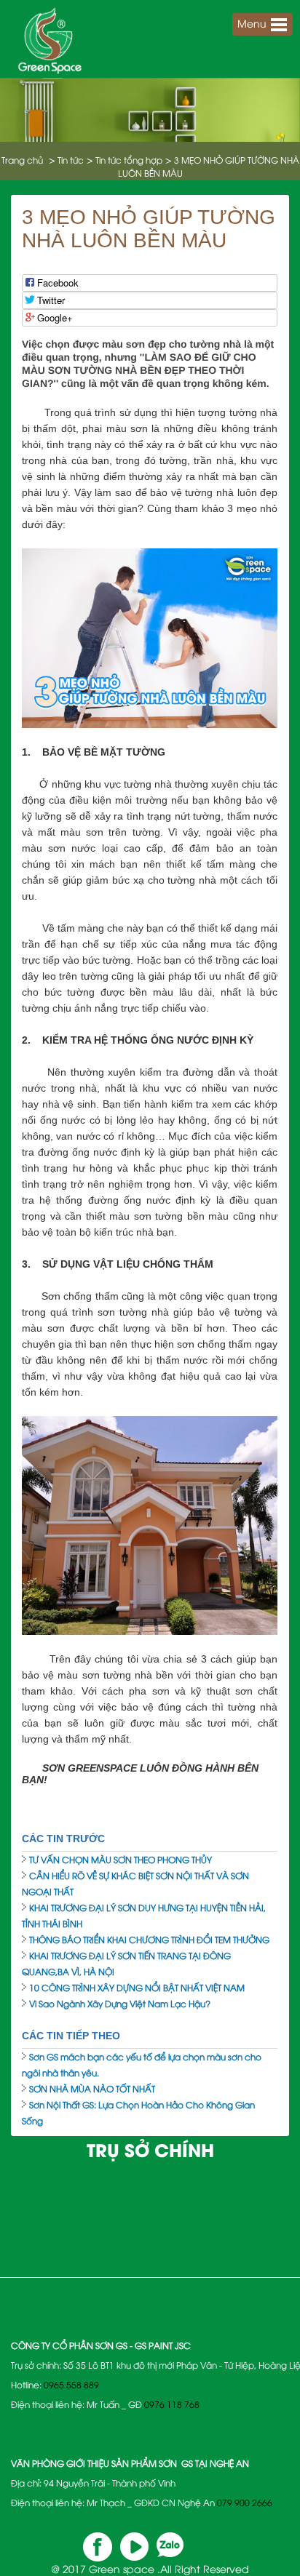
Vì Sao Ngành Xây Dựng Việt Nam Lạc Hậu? (120, 2003)
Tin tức (71, 160)
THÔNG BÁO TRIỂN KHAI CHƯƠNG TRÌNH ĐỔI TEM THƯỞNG (149, 1939)
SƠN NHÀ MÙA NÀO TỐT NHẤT (92, 2088)
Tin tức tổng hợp (129, 160)
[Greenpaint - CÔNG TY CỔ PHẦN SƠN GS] (50, 37)
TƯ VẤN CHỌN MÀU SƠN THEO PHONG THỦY (121, 1859)
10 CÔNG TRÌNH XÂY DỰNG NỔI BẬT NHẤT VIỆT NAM (137, 1987)
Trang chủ (22, 160)
